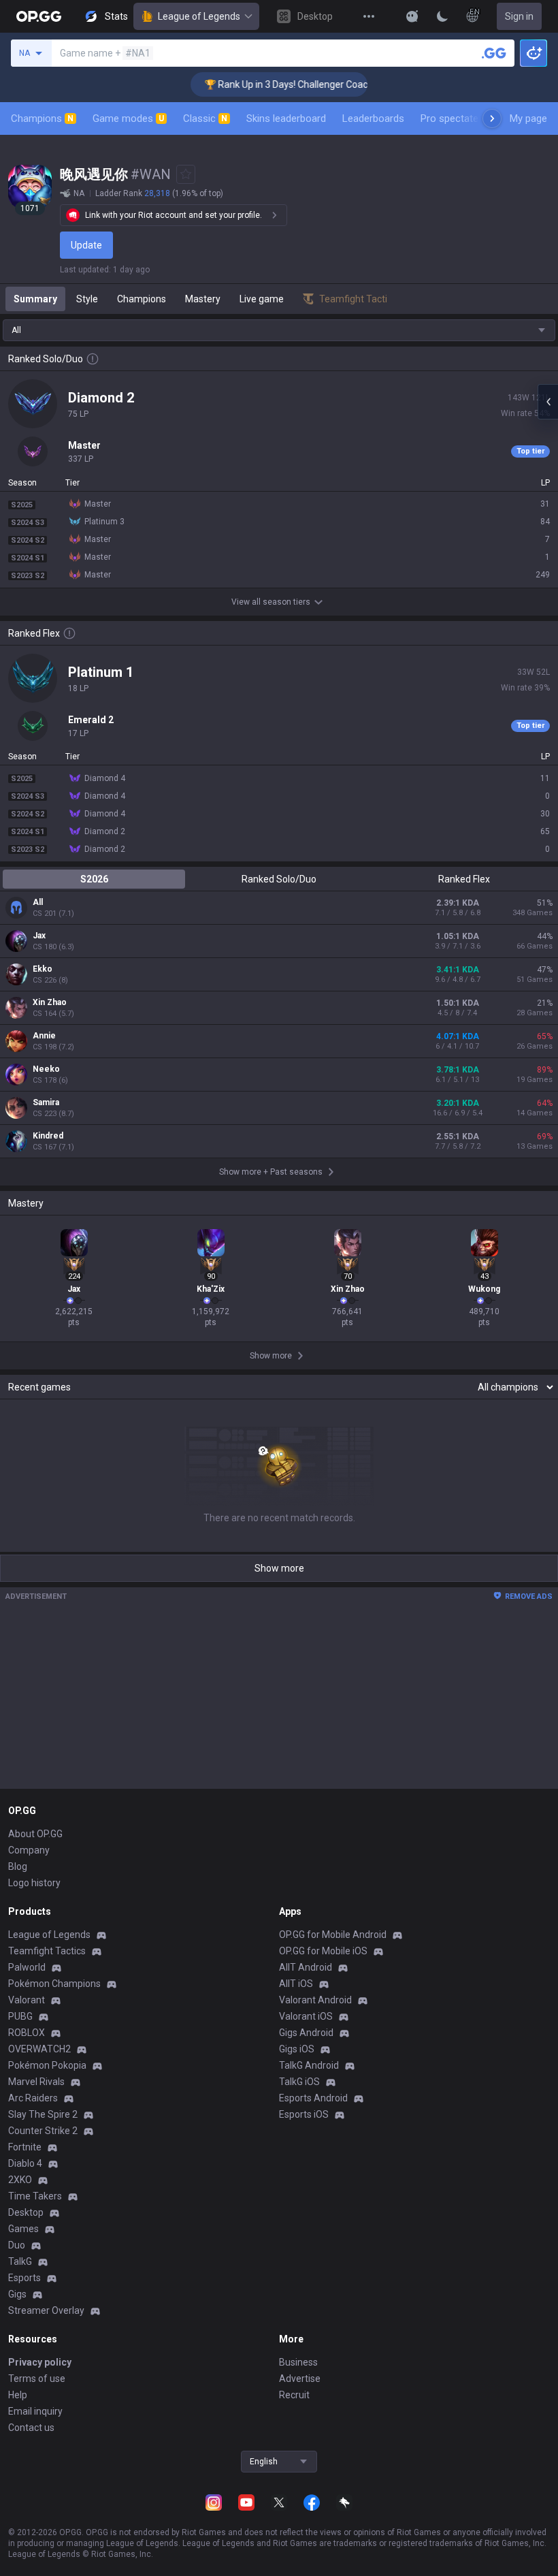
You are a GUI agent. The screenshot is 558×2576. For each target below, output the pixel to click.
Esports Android (313, 2098)
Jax (39, 936)
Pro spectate (449, 118)
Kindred (48, 1136)
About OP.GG (35, 1834)
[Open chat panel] (548, 402)
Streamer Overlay (46, 2310)
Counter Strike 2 (43, 2131)
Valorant (27, 2000)
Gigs (17, 2294)
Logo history (34, 1883)
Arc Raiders (33, 2098)
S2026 (94, 879)
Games (23, 2229)
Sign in (519, 16)
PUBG (20, 2016)
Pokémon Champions (54, 1984)
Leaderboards (373, 118)
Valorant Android (315, 2000)
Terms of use (37, 2379)
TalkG (20, 2261)
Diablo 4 (25, 2163)
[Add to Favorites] (186, 174)
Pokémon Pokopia (47, 2065)
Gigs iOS (297, 2049)
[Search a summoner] (494, 53)
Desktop (26, 2212)
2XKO (20, 2180)
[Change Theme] (442, 16)
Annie (44, 1036)
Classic (205, 118)
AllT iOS (296, 1984)
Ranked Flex (464, 879)
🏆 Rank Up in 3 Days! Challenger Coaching (273, 84)
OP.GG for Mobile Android (333, 1935)
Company (29, 1850)
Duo (17, 2245)
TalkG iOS (299, 2082)
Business (298, 2362)
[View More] (369, 16)
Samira (46, 1102)
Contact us (31, 2428)
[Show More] (412, 16)
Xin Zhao (50, 1002)
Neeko (46, 1069)
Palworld (27, 1967)
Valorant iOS (306, 2016)
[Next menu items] (492, 118)
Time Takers (35, 2196)
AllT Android (306, 1967)
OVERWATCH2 (39, 2049)
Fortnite (25, 2147)
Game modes (128, 118)
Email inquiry (35, 2411)
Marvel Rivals (36, 2082)
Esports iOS (304, 2114)
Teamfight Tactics (47, 1951)
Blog (18, 1866)
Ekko (43, 969)
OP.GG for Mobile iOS (323, 1951)
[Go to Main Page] (39, 16)
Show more (279, 1568)
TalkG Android (309, 2065)
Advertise (300, 2379)
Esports (24, 2278)
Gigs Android (306, 2033)
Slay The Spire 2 (43, 2114)
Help (18, 2395)
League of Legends (199, 16)
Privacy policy (40, 2362)
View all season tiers (271, 602)
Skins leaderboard (286, 118)
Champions (42, 118)
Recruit (294, 2395)
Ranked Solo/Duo (279, 879)
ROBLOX (27, 2033)
